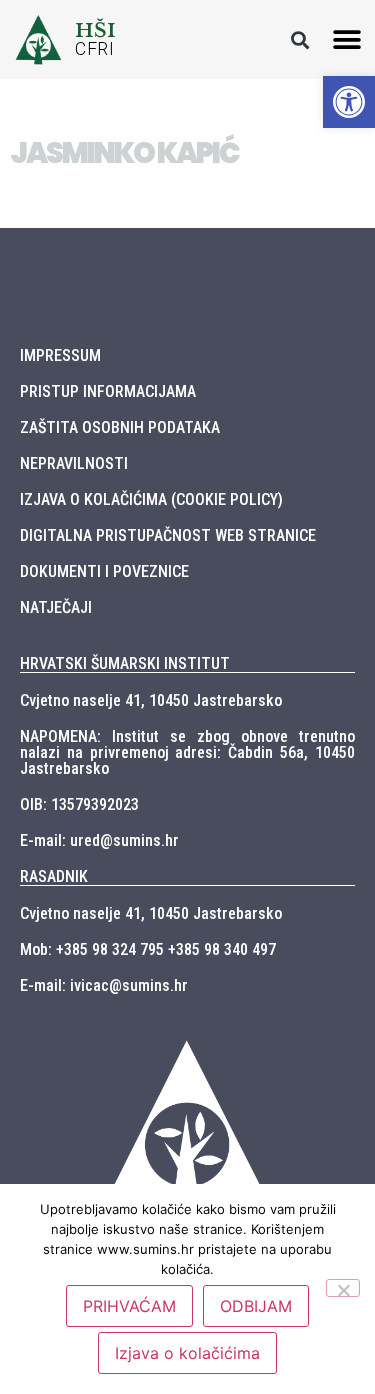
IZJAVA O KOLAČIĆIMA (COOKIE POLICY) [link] (151, 499)
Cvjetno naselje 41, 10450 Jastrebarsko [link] (151, 700)
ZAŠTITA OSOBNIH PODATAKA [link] (120, 427)
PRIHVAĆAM (129, 1306)
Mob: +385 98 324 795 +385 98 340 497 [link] (148, 949)
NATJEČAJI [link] (56, 607)
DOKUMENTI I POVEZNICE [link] (104, 571)
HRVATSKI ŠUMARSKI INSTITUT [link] (125, 663)
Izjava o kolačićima (187, 1353)
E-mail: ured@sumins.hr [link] (99, 840)
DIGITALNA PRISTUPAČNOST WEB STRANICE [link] (168, 535)
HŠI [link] (95, 30)
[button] (299, 39)
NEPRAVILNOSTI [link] (74, 463)
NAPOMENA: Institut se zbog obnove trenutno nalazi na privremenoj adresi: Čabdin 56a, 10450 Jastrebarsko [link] (187, 752)
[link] (349, 102)
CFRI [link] (94, 49)
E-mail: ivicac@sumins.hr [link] (104, 985)
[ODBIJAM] (343, 1288)
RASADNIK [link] (54, 876)
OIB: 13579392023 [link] (79, 804)
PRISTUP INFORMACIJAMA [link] (108, 391)
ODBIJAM (256, 1306)
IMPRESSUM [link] (60, 355)
